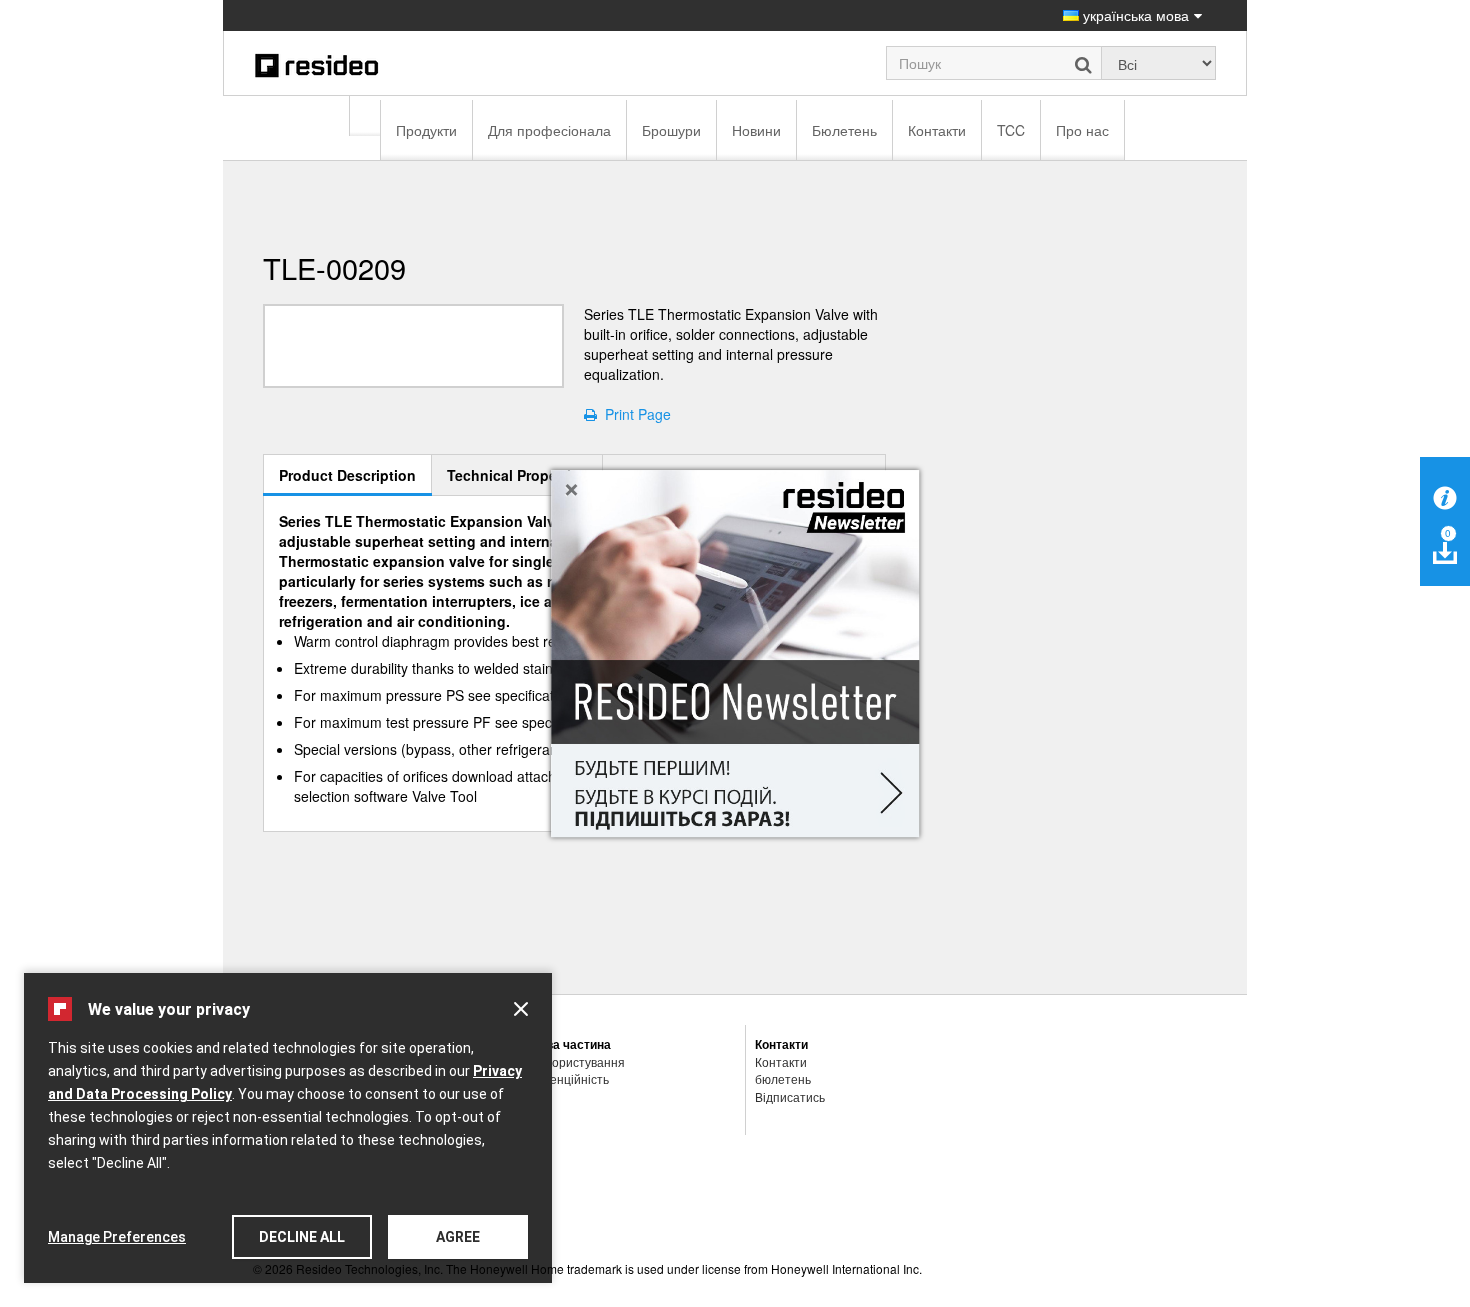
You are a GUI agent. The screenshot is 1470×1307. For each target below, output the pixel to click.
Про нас (1082, 130)
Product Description (347, 475)
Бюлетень (844, 130)
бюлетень (783, 1078)
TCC (1011, 130)
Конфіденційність (559, 1078)
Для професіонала (549, 130)
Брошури (671, 130)
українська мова (1134, 15)
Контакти (937, 130)
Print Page (634, 414)
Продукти (426, 130)
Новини (756, 130)
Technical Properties (517, 475)
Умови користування (567, 1061)
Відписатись (790, 1096)
